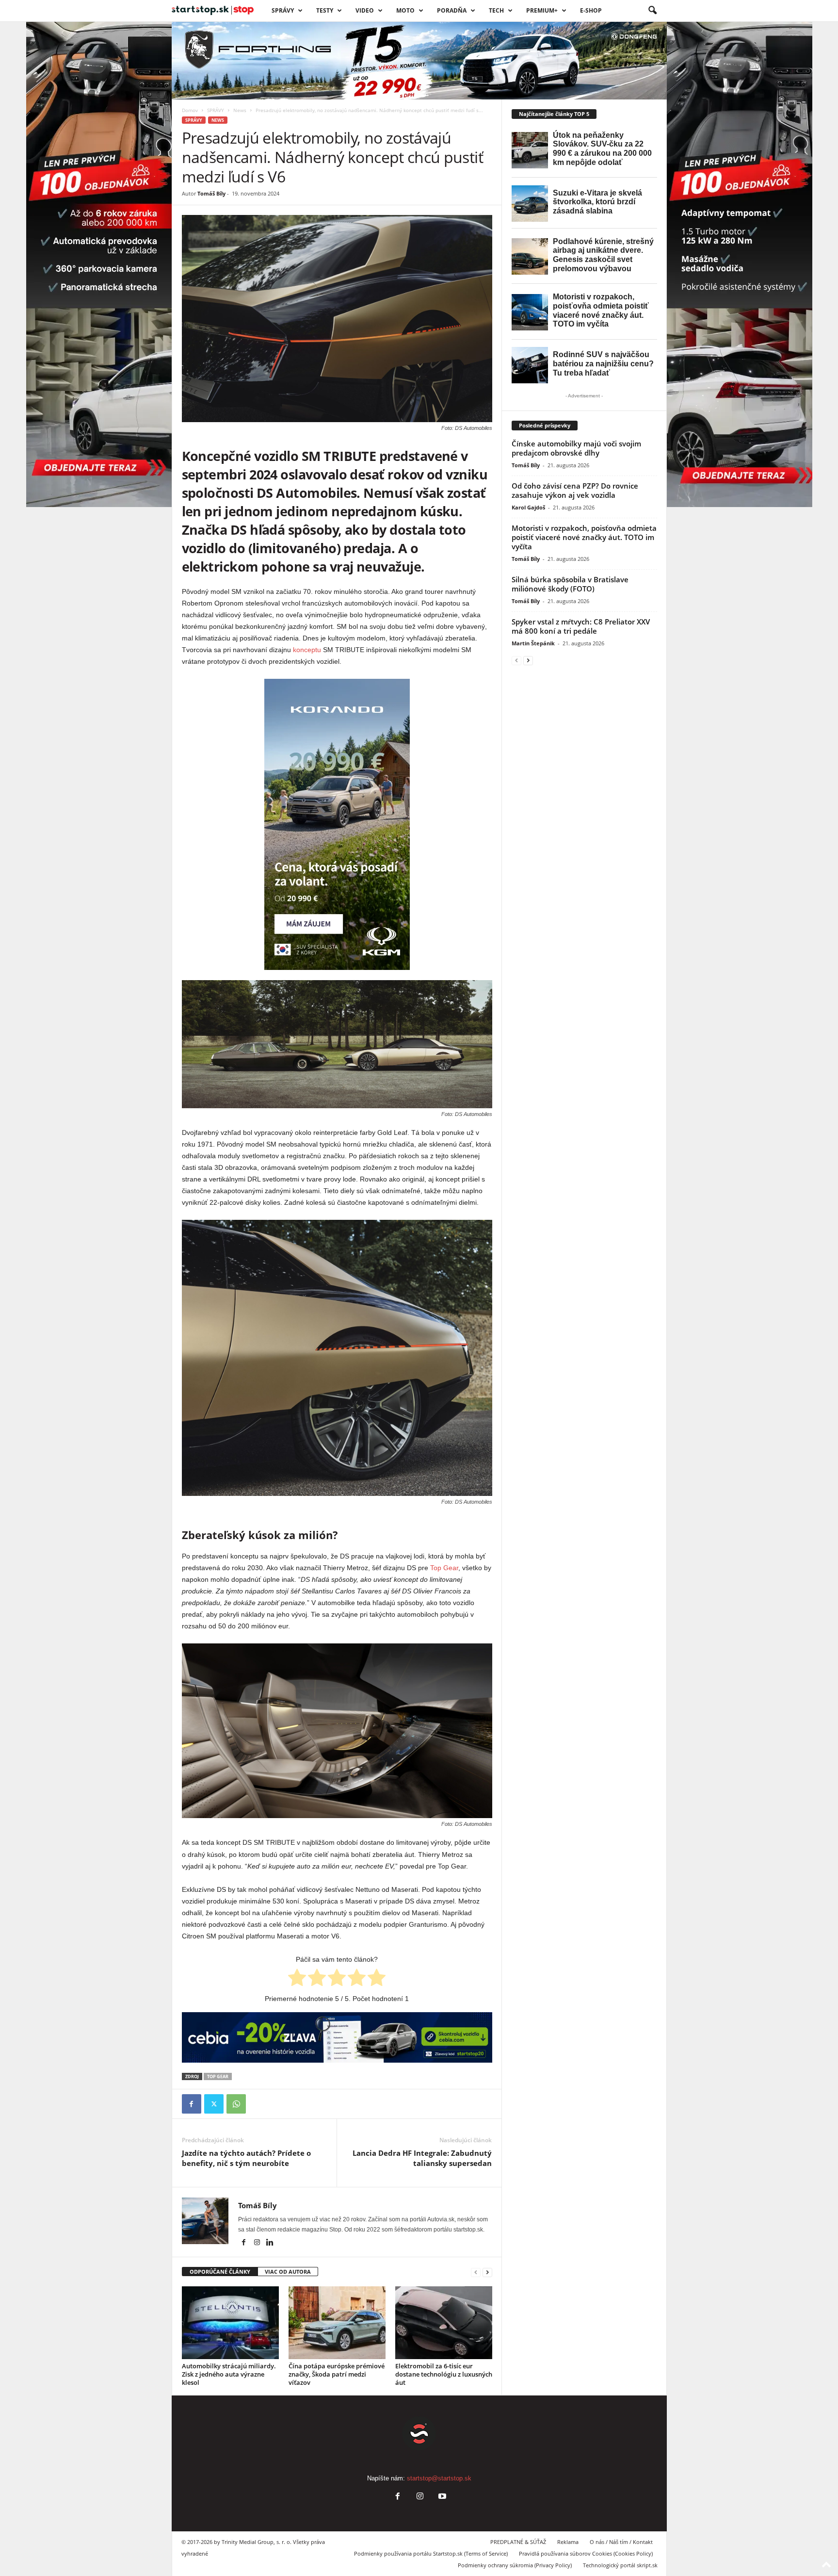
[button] (652, 11)
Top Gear (444, 1568)
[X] (214, 2104)
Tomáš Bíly (211, 193)
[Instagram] (258, 2243)
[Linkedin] (270, 2243)
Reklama (568, 2542)
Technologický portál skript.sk (620, 2565)
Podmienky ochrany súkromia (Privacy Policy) (515, 2565)
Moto (405, 10)
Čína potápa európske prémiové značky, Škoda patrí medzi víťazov (337, 2374)
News (240, 110)
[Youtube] (441, 2497)
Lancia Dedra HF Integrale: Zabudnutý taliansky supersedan (422, 2158)
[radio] (297, 1979)
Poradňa (452, 10)
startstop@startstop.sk (439, 2478)
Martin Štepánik (533, 643)
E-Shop (591, 10)
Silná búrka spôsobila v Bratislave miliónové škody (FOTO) (570, 584)
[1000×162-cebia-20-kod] (337, 2037)
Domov (190, 110)
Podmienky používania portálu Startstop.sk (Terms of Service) (431, 2553)
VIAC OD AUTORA (288, 2272)
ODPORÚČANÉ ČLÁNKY (220, 2272)
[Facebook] (192, 2104)
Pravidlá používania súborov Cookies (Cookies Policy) (586, 2553)
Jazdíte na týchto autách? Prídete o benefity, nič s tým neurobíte (246, 2158)
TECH (496, 10)
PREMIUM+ (542, 10)
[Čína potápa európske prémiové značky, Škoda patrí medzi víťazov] (337, 2323)
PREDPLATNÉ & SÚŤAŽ (518, 2542)
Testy (325, 10)
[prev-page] (476, 2272)
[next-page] (487, 2272)
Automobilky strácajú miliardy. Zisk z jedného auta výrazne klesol (229, 2374)
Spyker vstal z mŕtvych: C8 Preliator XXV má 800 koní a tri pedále (581, 626)
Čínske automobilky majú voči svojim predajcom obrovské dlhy (576, 448)
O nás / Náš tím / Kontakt (621, 2542)
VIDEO (365, 10)
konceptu (307, 650)
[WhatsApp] (236, 2104)
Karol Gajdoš (528, 507)
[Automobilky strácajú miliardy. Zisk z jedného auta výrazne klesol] (230, 2323)
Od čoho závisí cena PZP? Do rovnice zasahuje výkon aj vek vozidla (575, 490)
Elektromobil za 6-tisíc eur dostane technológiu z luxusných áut (444, 2374)
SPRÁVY (283, 10)
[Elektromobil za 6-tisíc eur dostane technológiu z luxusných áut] (444, 2323)
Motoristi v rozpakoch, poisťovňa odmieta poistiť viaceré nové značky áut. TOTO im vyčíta (584, 537)
